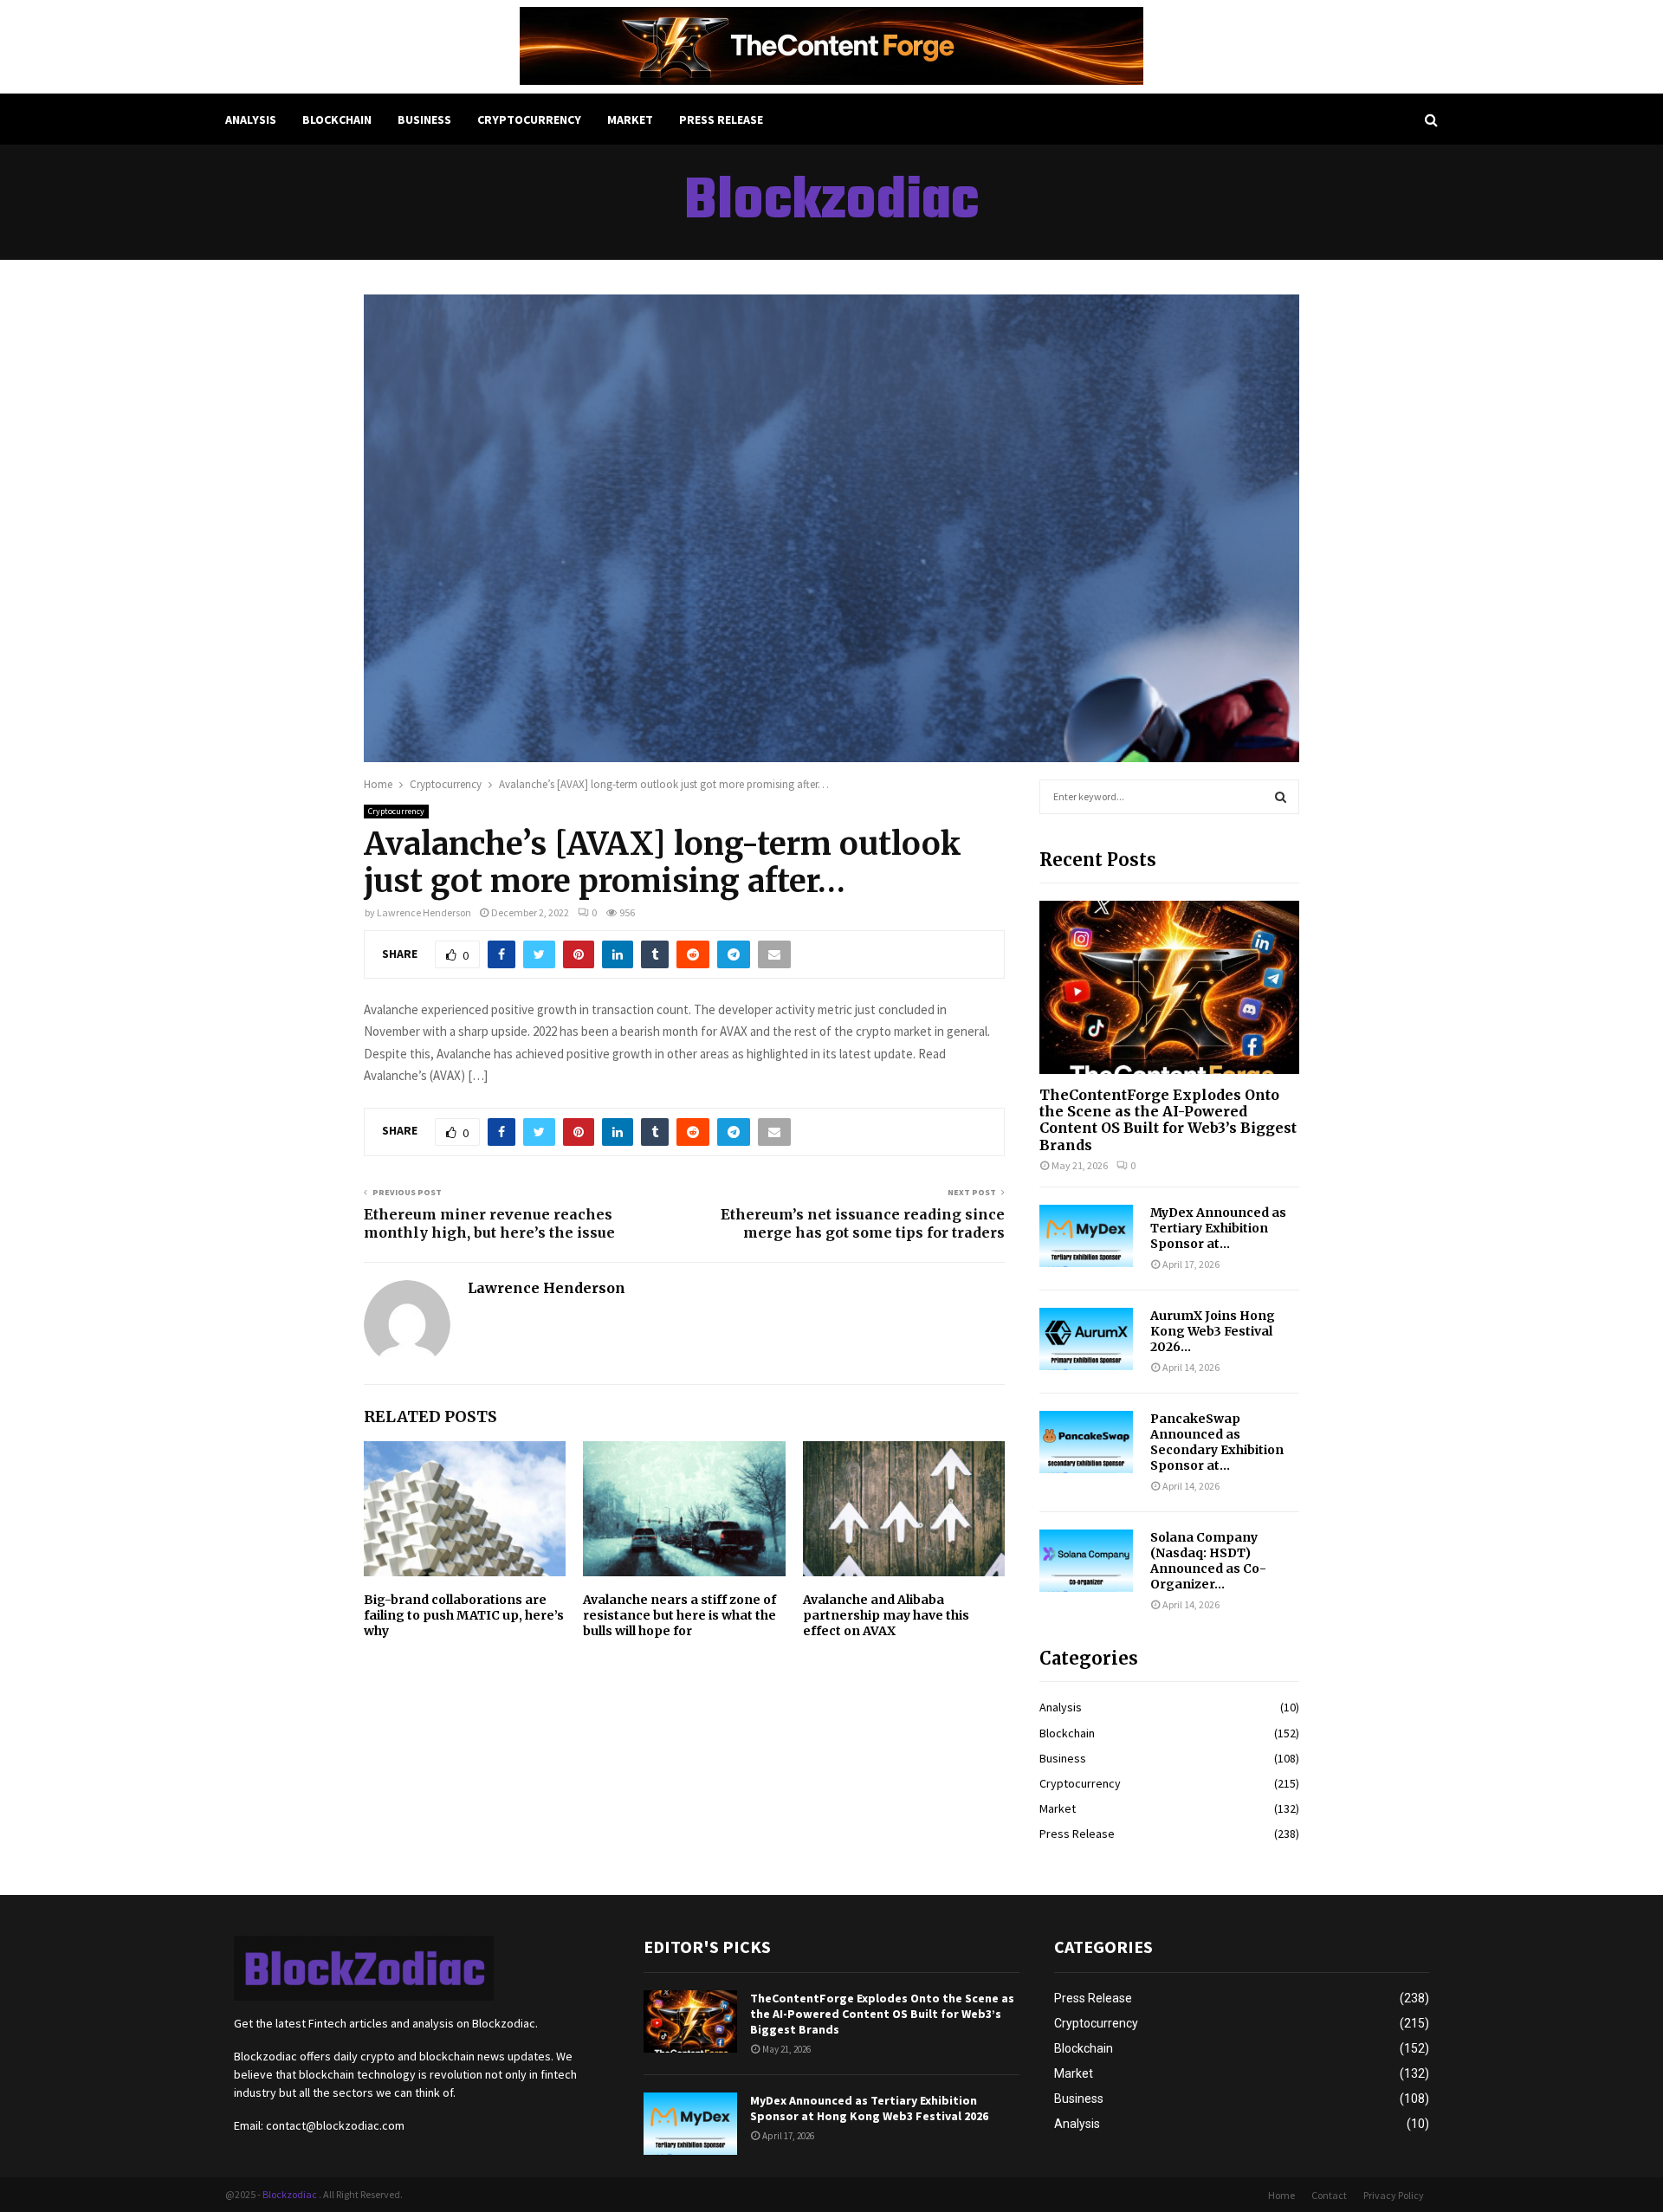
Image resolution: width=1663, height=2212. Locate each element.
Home (1281, 2195)
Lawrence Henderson (424, 912)
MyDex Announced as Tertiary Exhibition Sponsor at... (1218, 1228)
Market (630, 120)
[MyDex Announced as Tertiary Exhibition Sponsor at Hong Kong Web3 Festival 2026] (1086, 1236)
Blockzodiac (831, 203)
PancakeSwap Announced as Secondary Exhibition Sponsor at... (1217, 1442)
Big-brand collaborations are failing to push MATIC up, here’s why (464, 1615)
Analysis (251, 120)
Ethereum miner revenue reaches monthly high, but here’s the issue (489, 1223)
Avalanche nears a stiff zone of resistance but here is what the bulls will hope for (679, 1615)
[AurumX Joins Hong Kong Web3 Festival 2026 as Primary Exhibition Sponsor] (1086, 1339)
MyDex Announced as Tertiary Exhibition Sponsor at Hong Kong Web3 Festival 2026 (869, 2108)
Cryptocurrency (529, 120)
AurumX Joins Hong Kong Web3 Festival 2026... (1213, 1331)
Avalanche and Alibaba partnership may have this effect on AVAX (886, 1615)
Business (424, 120)
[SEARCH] (1281, 797)
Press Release (721, 120)
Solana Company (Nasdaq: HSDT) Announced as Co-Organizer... (1208, 1561)
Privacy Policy (1394, 2195)
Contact (1329, 2195)
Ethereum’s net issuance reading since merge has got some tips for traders (863, 1223)
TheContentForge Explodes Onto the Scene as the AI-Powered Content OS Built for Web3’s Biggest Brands (1168, 1120)
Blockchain (337, 120)
